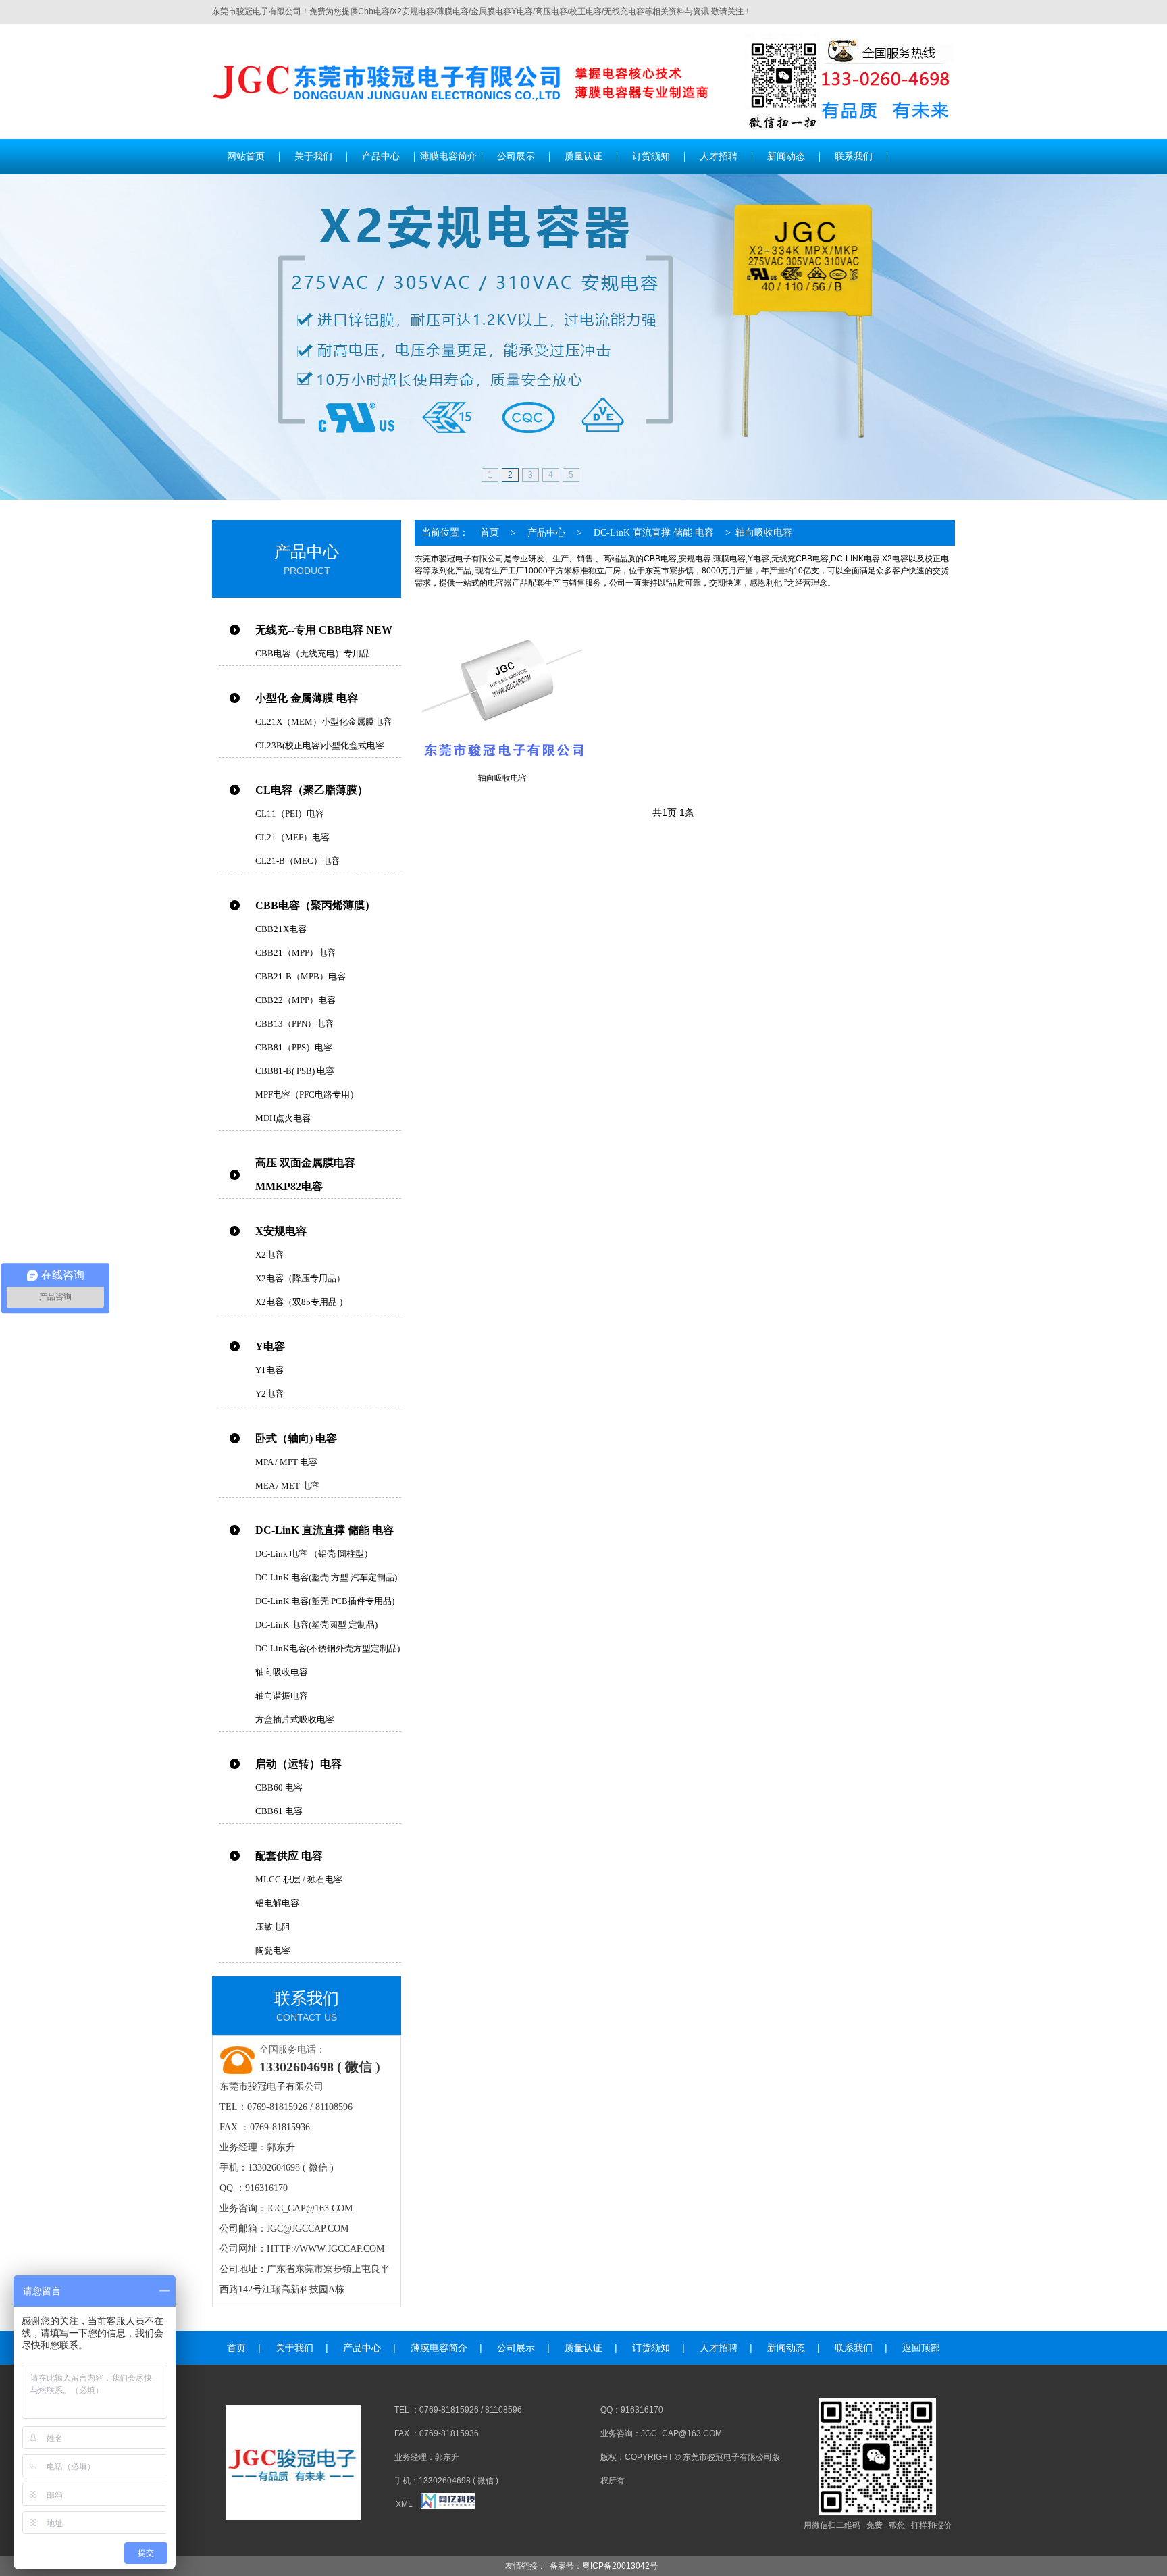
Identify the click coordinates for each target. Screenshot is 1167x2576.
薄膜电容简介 (439, 2348)
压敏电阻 (273, 1927)
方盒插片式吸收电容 (295, 1719)
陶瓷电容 (273, 1950)
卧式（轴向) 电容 (296, 1438)
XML (404, 2504)
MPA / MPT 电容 (286, 1462)
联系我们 (854, 2348)
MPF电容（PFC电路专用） (307, 1094)
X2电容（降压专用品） (300, 1278)
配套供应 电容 (289, 1856)
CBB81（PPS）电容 (294, 1047)
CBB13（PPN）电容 (294, 1024)
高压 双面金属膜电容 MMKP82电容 (305, 1175)
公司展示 (516, 2348)
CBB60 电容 (279, 1787)
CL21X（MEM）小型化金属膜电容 (323, 722)
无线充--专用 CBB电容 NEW (324, 630)
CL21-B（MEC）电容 (297, 861)
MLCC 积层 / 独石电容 (299, 1879)
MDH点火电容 (283, 1118)
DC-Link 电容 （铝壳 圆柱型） (314, 1554)
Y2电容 (269, 1394)
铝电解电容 (277, 1903)
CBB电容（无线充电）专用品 (313, 653)
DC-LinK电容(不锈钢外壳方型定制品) (328, 1648)
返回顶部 (921, 2348)
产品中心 (546, 533)
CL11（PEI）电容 (290, 814)
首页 (490, 533)
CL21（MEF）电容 (292, 837)
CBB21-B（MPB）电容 (301, 976)
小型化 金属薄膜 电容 (307, 698)
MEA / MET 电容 (287, 1486)
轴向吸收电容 (282, 1672)
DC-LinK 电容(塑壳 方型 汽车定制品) (326, 1577)
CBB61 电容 (279, 1811)
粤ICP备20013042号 (620, 2566)
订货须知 (651, 2348)
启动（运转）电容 (299, 1764)
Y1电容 (269, 1370)
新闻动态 (786, 2348)
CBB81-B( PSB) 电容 (295, 1071)
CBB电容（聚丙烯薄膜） (315, 905)
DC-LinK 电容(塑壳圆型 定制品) (316, 1625)
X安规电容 (281, 1231)
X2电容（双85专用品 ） (302, 1302)
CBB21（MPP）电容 (295, 953)
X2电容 (269, 1255)
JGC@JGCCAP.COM (308, 2229)
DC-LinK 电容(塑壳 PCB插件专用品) (325, 1601)
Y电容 (270, 1346)
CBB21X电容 (281, 929)
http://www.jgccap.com (326, 2249)
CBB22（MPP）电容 (295, 1000)
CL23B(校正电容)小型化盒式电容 (320, 745)
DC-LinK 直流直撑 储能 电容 (325, 1530)
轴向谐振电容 (282, 1696)
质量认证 (583, 2348)
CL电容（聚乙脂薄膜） (312, 790)
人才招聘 (719, 2348)
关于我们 (294, 2348)
